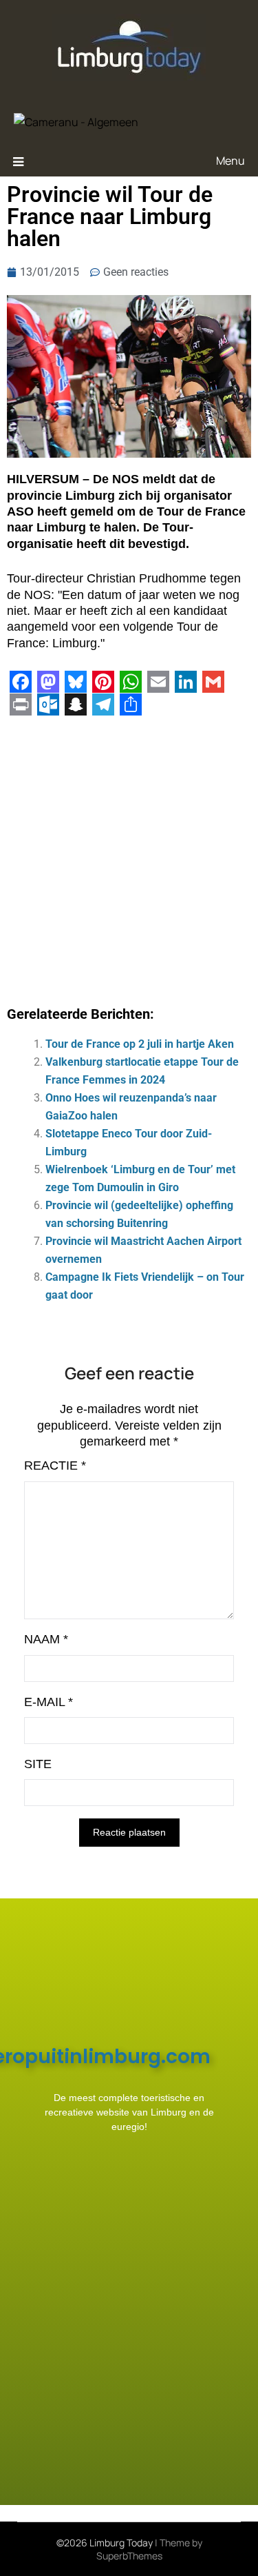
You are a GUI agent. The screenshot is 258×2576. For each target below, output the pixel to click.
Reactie (55, 1466)
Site (38, 1764)
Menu (230, 161)
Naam (46, 1639)
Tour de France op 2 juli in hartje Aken (140, 1044)
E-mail (49, 1702)
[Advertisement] (129, 856)
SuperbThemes (129, 2556)
